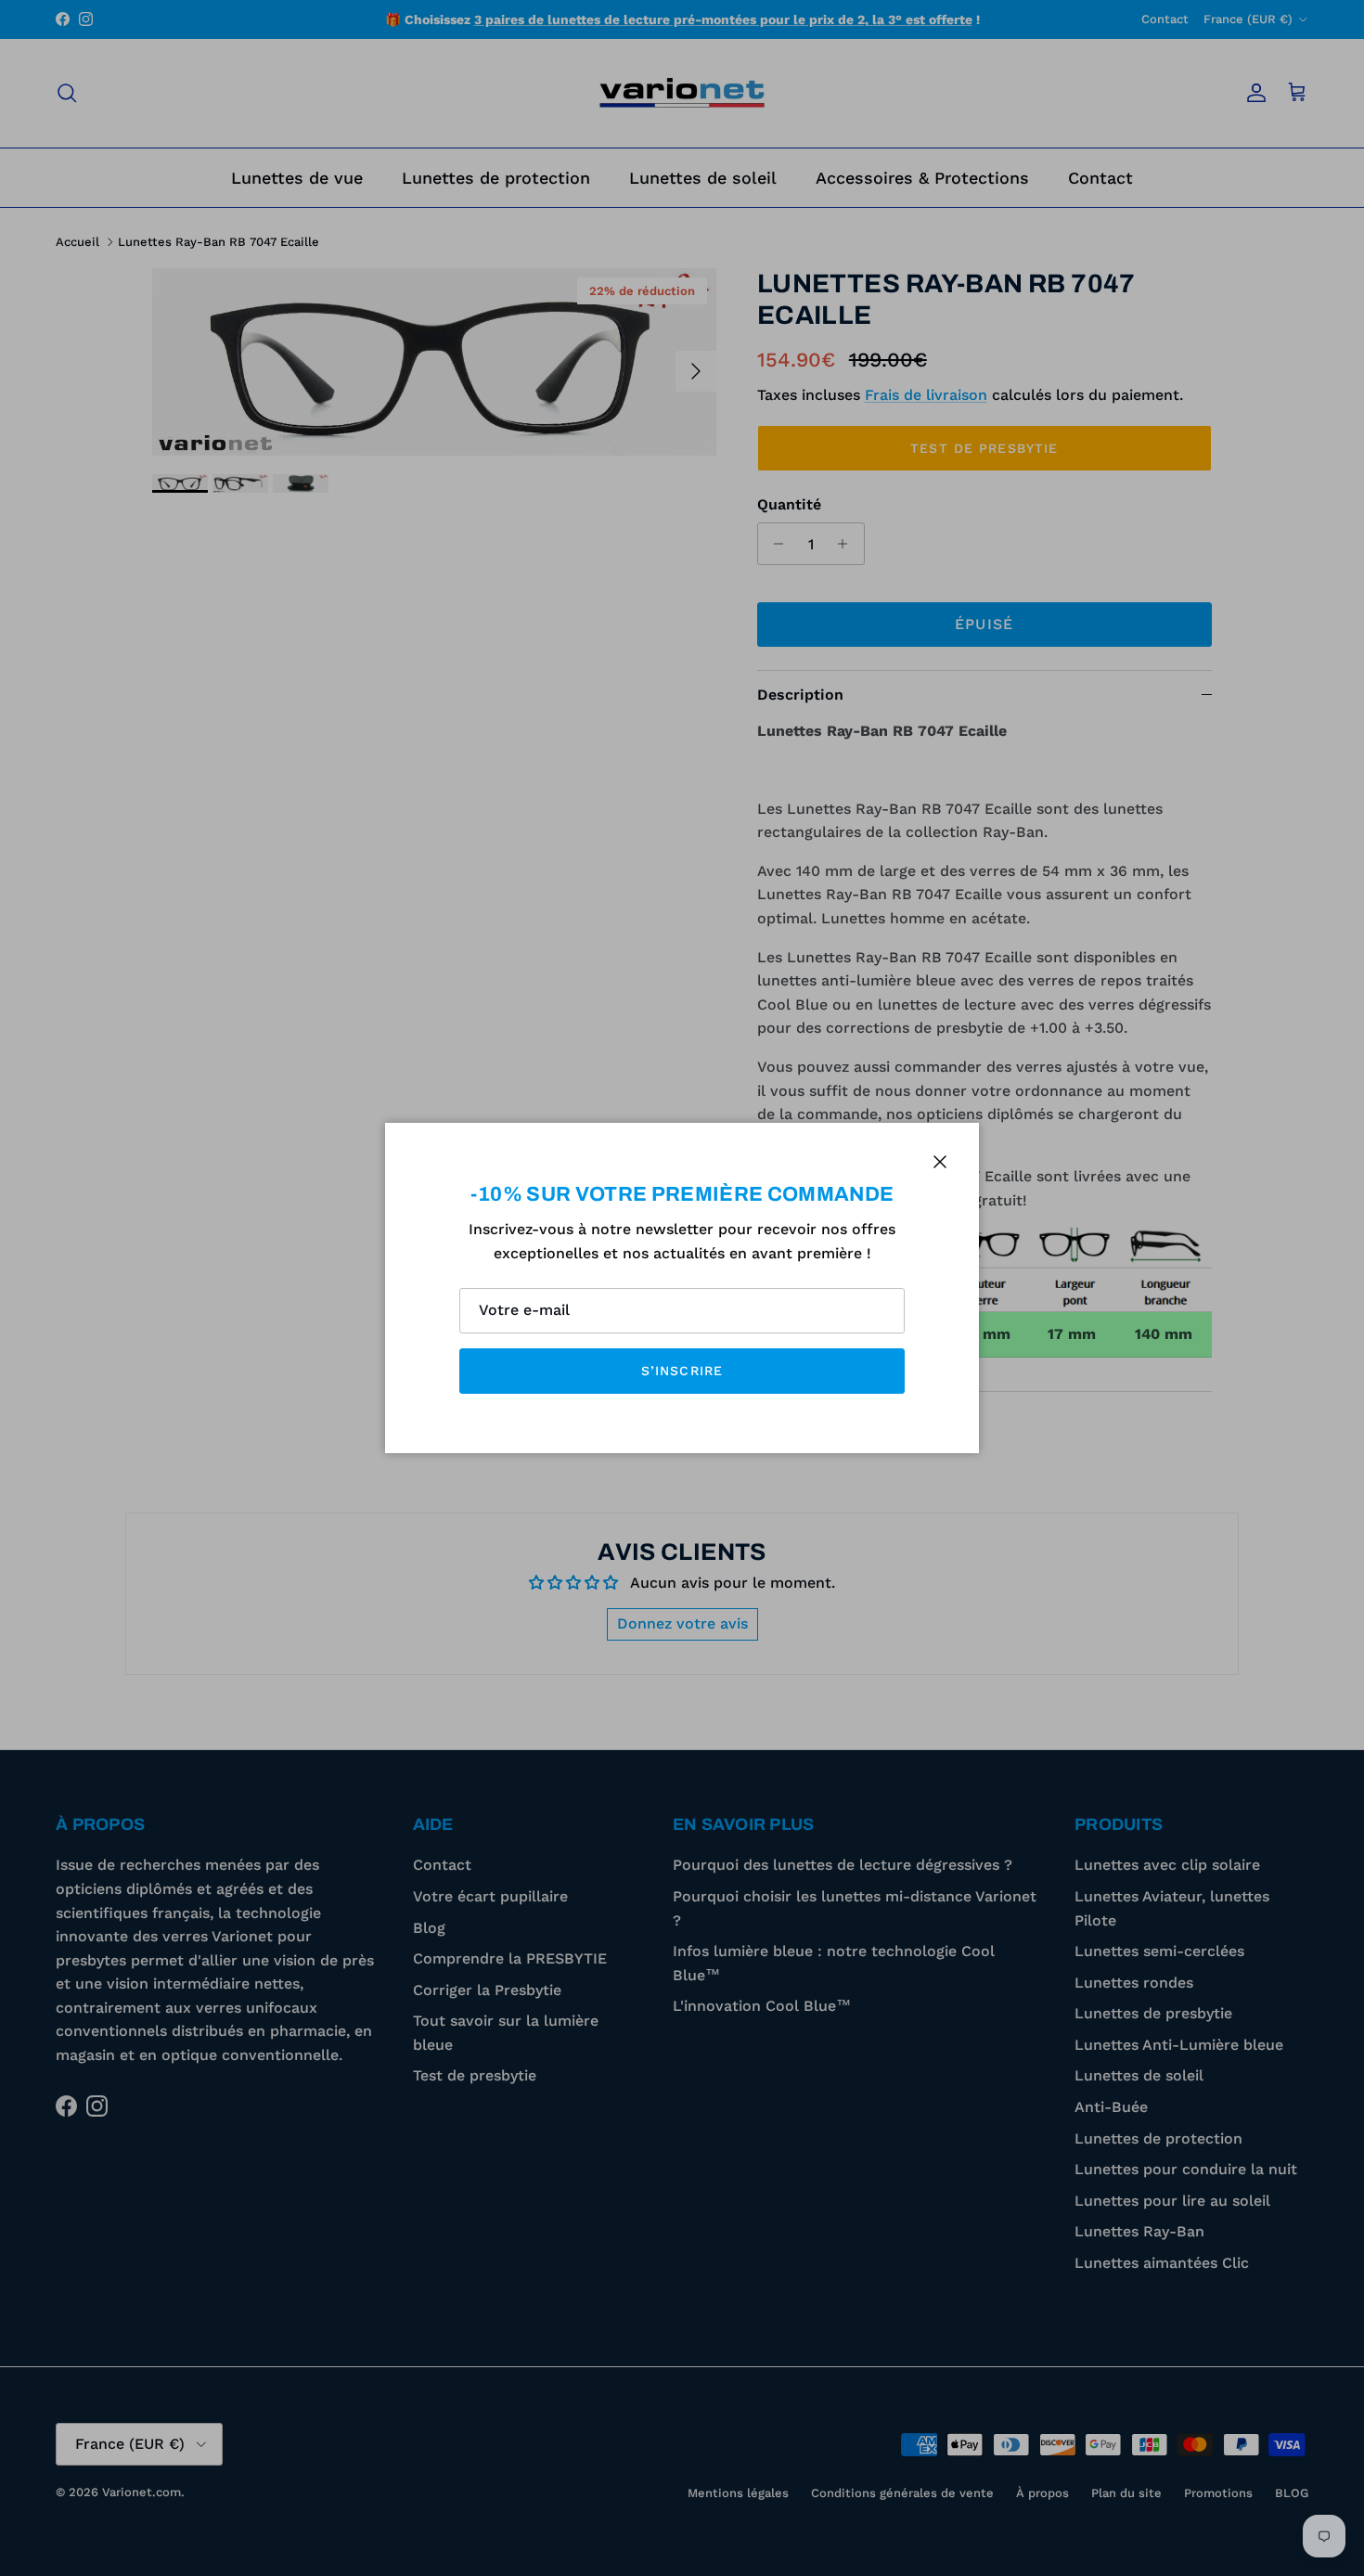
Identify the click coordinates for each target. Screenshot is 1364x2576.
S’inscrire (682, 1371)
